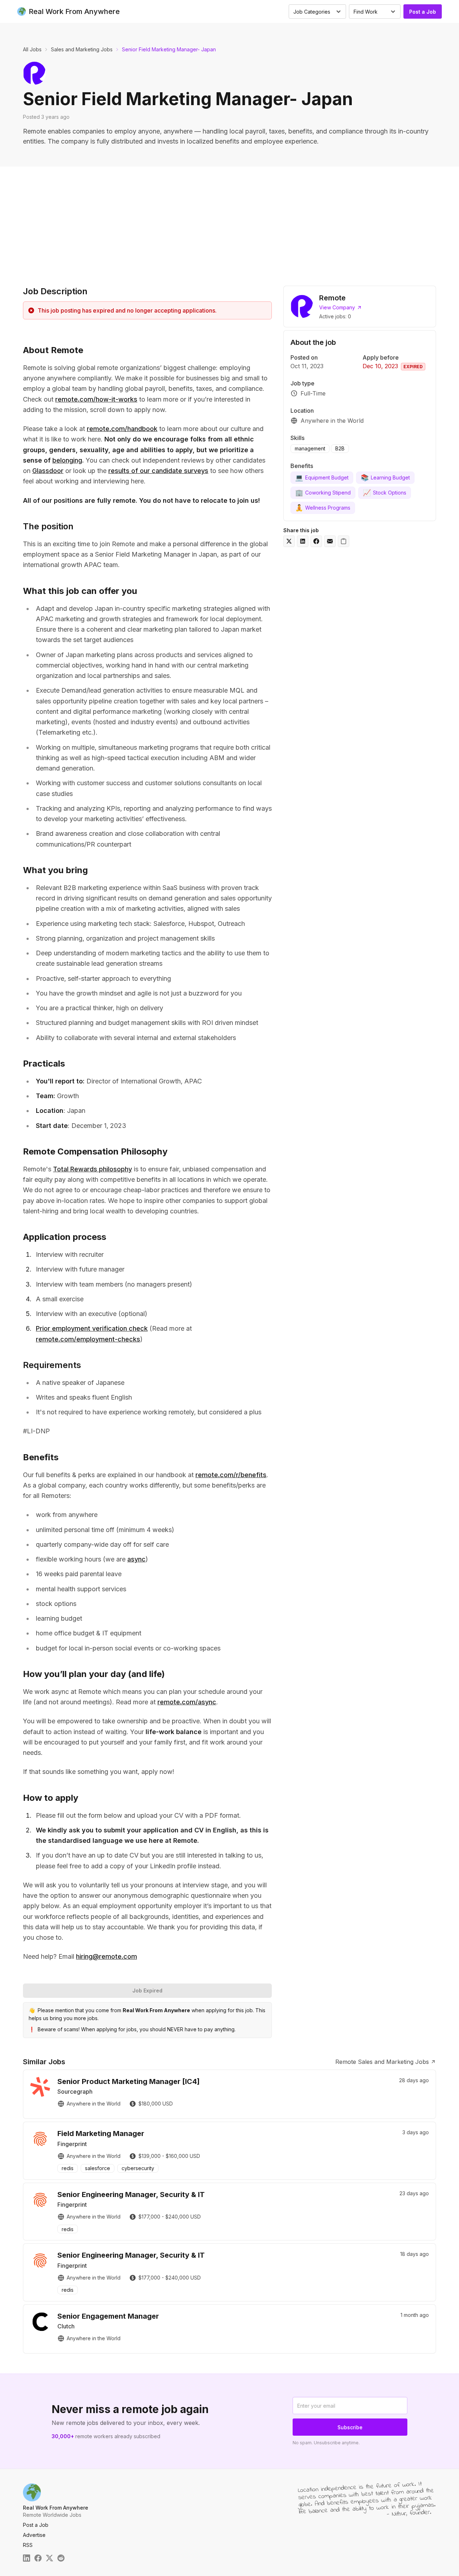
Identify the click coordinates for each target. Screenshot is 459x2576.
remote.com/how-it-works (96, 399)
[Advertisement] (229, 220)
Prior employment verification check (92, 1328)
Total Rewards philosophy (93, 1169)
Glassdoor (48, 471)
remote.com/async (187, 1702)
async (136, 1559)
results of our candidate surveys (158, 471)
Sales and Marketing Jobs (82, 49)
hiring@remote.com (107, 1956)
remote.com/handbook (122, 429)
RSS (28, 2545)
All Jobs (32, 49)
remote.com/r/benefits (231, 1475)
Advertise (34, 2535)
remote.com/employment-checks (88, 1339)
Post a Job (423, 12)
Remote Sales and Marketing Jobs (382, 2062)
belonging (67, 460)
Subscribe (350, 2427)
